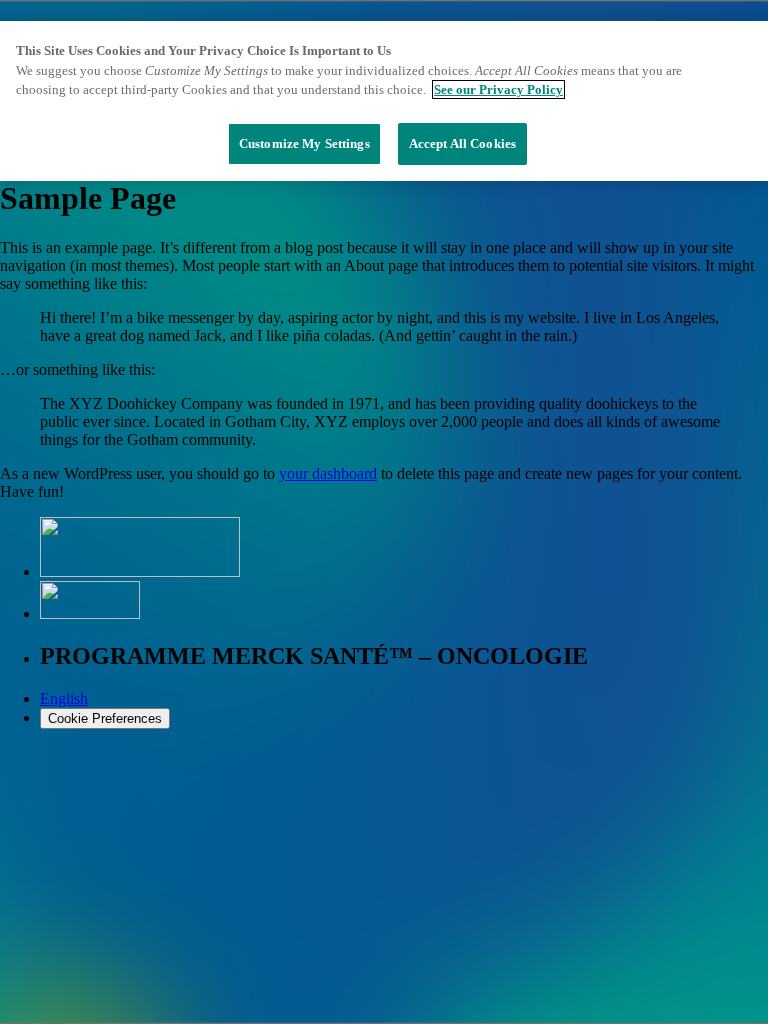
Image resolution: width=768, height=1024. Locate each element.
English (64, 698)
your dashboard (328, 473)
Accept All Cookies (462, 143)
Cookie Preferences (105, 718)
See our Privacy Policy (498, 89)
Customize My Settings (304, 143)
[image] (90, 613)
